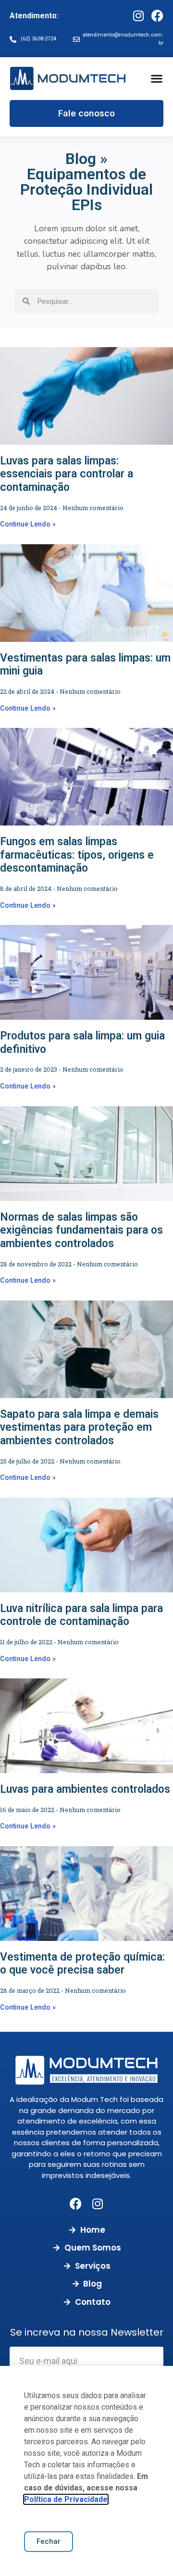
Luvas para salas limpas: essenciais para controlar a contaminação (67, 474)
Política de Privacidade (66, 2499)
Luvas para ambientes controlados (85, 1789)
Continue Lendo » (28, 524)
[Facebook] (157, 16)
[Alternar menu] (157, 78)
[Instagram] (138, 16)
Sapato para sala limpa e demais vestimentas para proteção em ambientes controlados (79, 1427)
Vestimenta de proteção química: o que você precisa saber (82, 1964)
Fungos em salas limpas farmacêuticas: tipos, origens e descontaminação (77, 855)
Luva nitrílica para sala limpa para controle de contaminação (81, 1615)
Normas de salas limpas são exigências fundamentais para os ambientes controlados (81, 1230)
